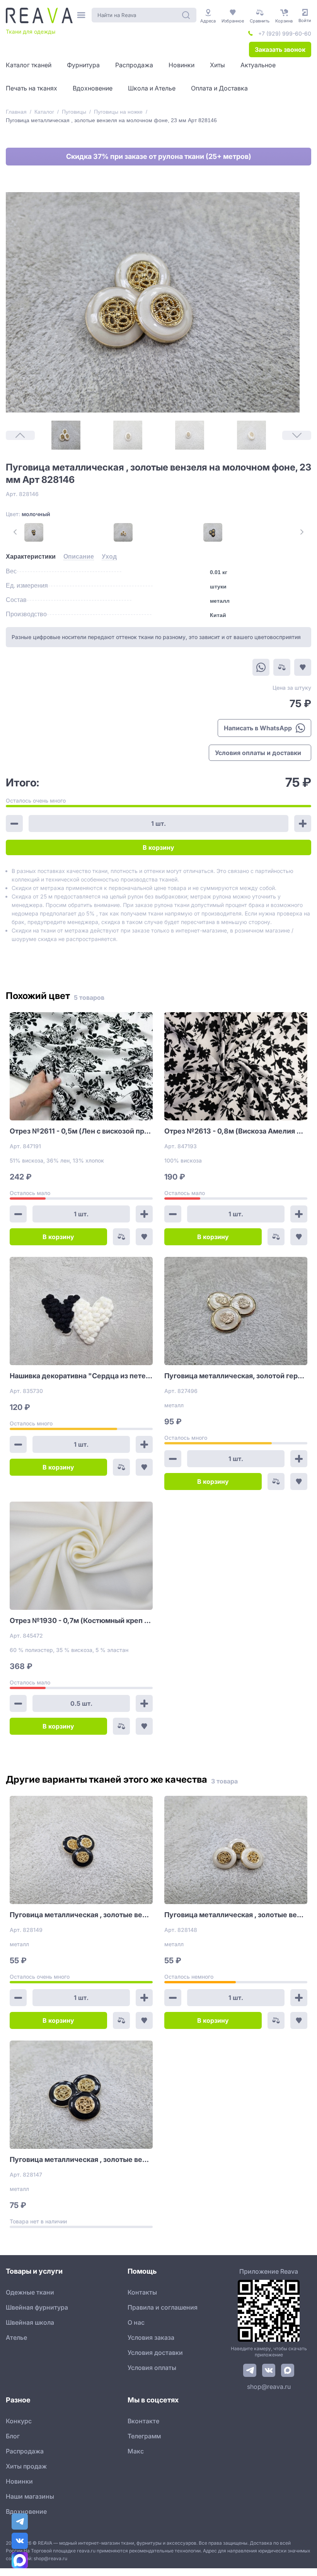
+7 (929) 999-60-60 (285, 33)
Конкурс (19, 2421)
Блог (13, 2436)
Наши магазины (30, 2496)
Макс (136, 2451)
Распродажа (25, 2451)
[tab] (31, 557)
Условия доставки (155, 2353)
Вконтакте (143, 2421)
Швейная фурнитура (37, 2307)
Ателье (16, 2337)
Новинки (19, 2481)
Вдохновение (26, 2511)
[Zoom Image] (153, 302)
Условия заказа (151, 2337)
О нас (136, 2322)
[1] (66, 435)
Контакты (142, 2292)
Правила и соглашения (163, 2307)
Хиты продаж (26, 2466)
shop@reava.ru (269, 2387)
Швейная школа (30, 2322)
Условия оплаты (152, 2368)
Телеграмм (144, 2436)
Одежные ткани (30, 2292)
